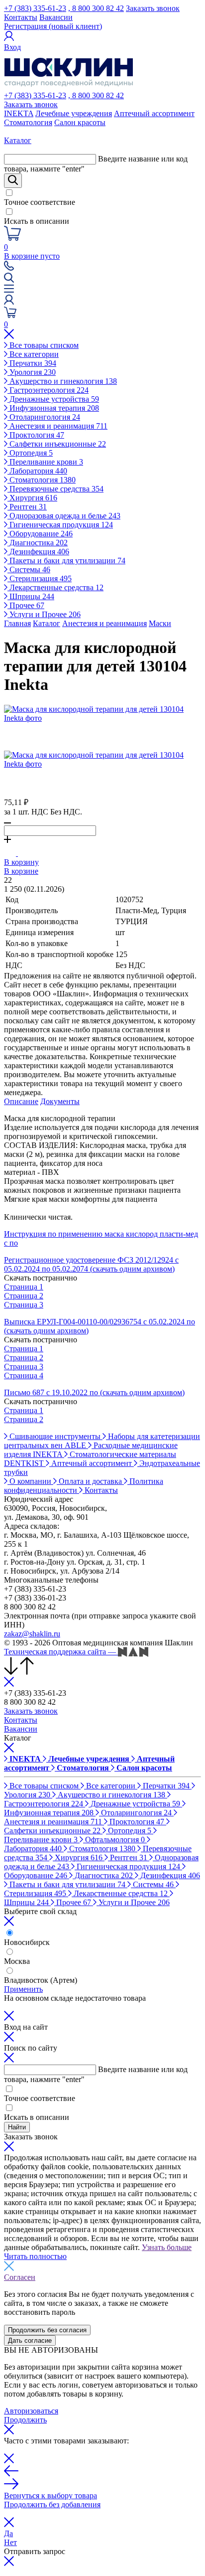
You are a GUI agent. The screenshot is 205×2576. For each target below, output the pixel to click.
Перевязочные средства (55, 489)
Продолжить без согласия (47, 2330)
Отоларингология (44, 417)
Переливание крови (45, 462)
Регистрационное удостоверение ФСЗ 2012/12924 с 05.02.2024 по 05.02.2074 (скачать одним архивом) (91, 1264)
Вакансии (56, 17)
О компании (30, 1481)
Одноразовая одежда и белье (64, 516)
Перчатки (32, 363)
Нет (10, 2542)
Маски (160, 623)
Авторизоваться (31, 2411)
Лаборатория (37, 471)
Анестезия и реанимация (57, 426)
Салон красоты (80, 122)
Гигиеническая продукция (60, 525)
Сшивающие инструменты (55, 1436)
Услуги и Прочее (44, 614)
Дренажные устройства (53, 399)
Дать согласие (30, 2340)
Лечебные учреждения (74, 113)
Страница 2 (24, 1296)
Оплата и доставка (90, 1481)
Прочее (26, 605)
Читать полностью (35, 2256)
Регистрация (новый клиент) (53, 26)
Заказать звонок (153, 8)
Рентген (27, 507)
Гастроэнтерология (48, 390)
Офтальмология (114, 1840)
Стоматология (28, 122)
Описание (21, 1101)
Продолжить (25, 2420)
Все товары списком (43, 345)
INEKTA (19, 113)
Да (8, 2533)
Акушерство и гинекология (62, 381)
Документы (60, 1101)
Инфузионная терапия (53, 408)
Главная (17, 623)
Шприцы (31, 596)
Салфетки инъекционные (57, 444)
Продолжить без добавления (52, 2504)
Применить (23, 1989)
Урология (32, 372)
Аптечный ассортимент (154, 113)
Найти (17, 2127)
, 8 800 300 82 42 (96, 8)
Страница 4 (24, 1375)
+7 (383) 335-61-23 (35, 8)
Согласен (20, 2277)
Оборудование (40, 534)
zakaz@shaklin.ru (32, 1634)
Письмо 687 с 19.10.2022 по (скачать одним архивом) (94, 1392)
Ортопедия (30, 453)
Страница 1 (24, 1287)
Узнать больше (167, 2247)
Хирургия (32, 498)
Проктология (36, 435)
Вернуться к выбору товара (51, 2495)
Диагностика (38, 543)
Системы (29, 569)
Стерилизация (40, 578)
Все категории (33, 354)
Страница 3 (24, 1305)
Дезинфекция (38, 552)
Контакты (21, 17)
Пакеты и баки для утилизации (66, 561)
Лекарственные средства (55, 587)
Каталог (47, 623)
